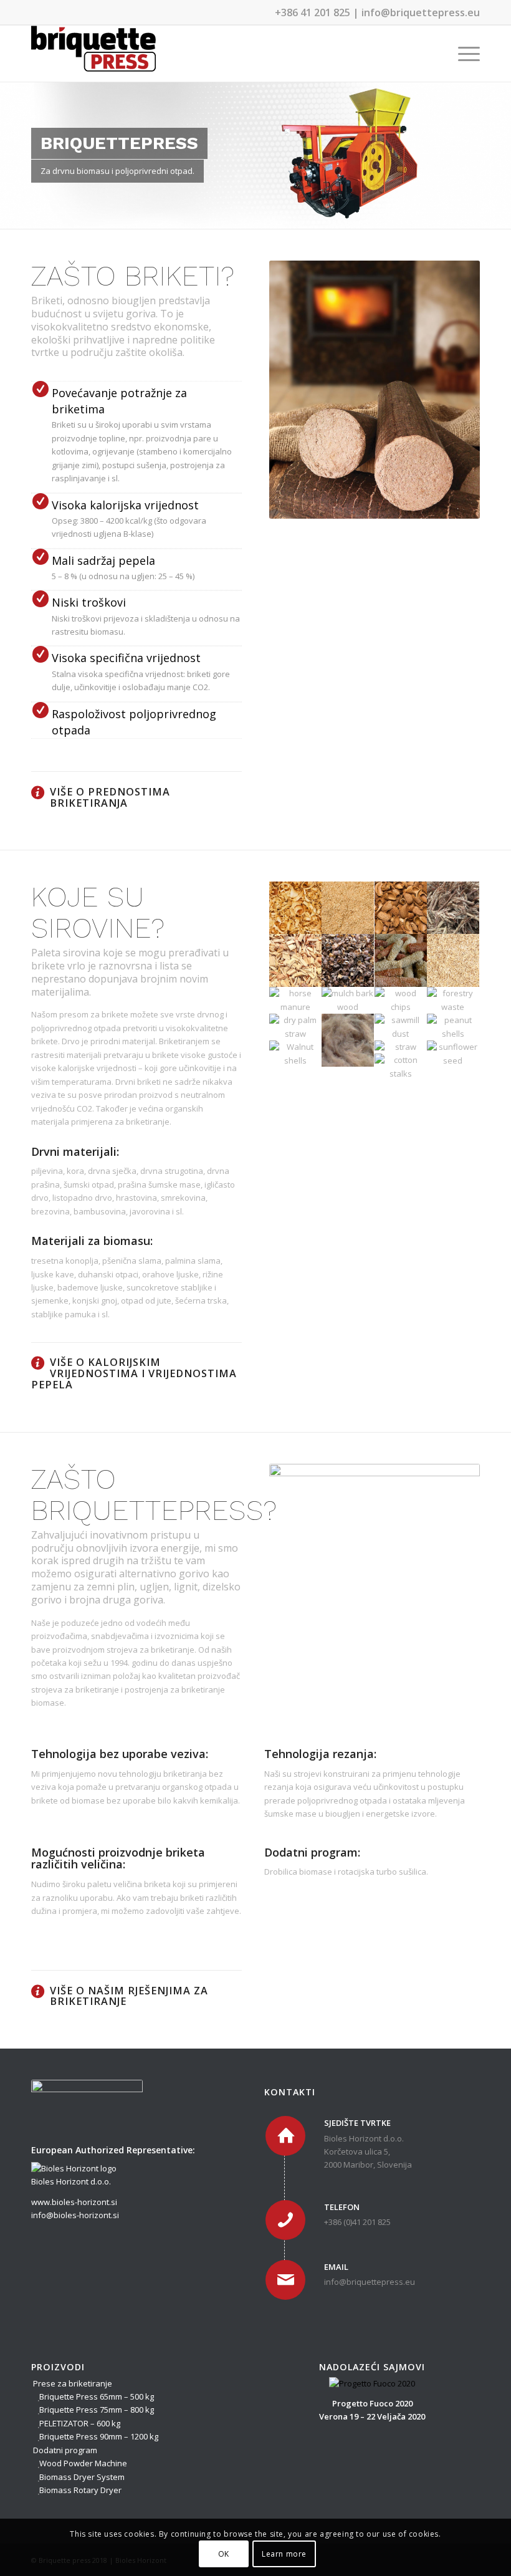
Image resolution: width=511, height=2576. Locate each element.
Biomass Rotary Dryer (80, 2490)
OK (224, 2554)
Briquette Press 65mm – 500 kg (97, 2396)
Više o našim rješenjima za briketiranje (129, 1996)
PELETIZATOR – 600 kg (80, 2423)
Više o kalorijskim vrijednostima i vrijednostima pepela (134, 1373)
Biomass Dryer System (82, 2477)
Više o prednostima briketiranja (110, 797)
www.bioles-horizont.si (74, 2202)
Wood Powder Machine (83, 2463)
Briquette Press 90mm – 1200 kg (99, 2436)
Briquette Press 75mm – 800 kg (97, 2410)
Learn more (284, 2554)
